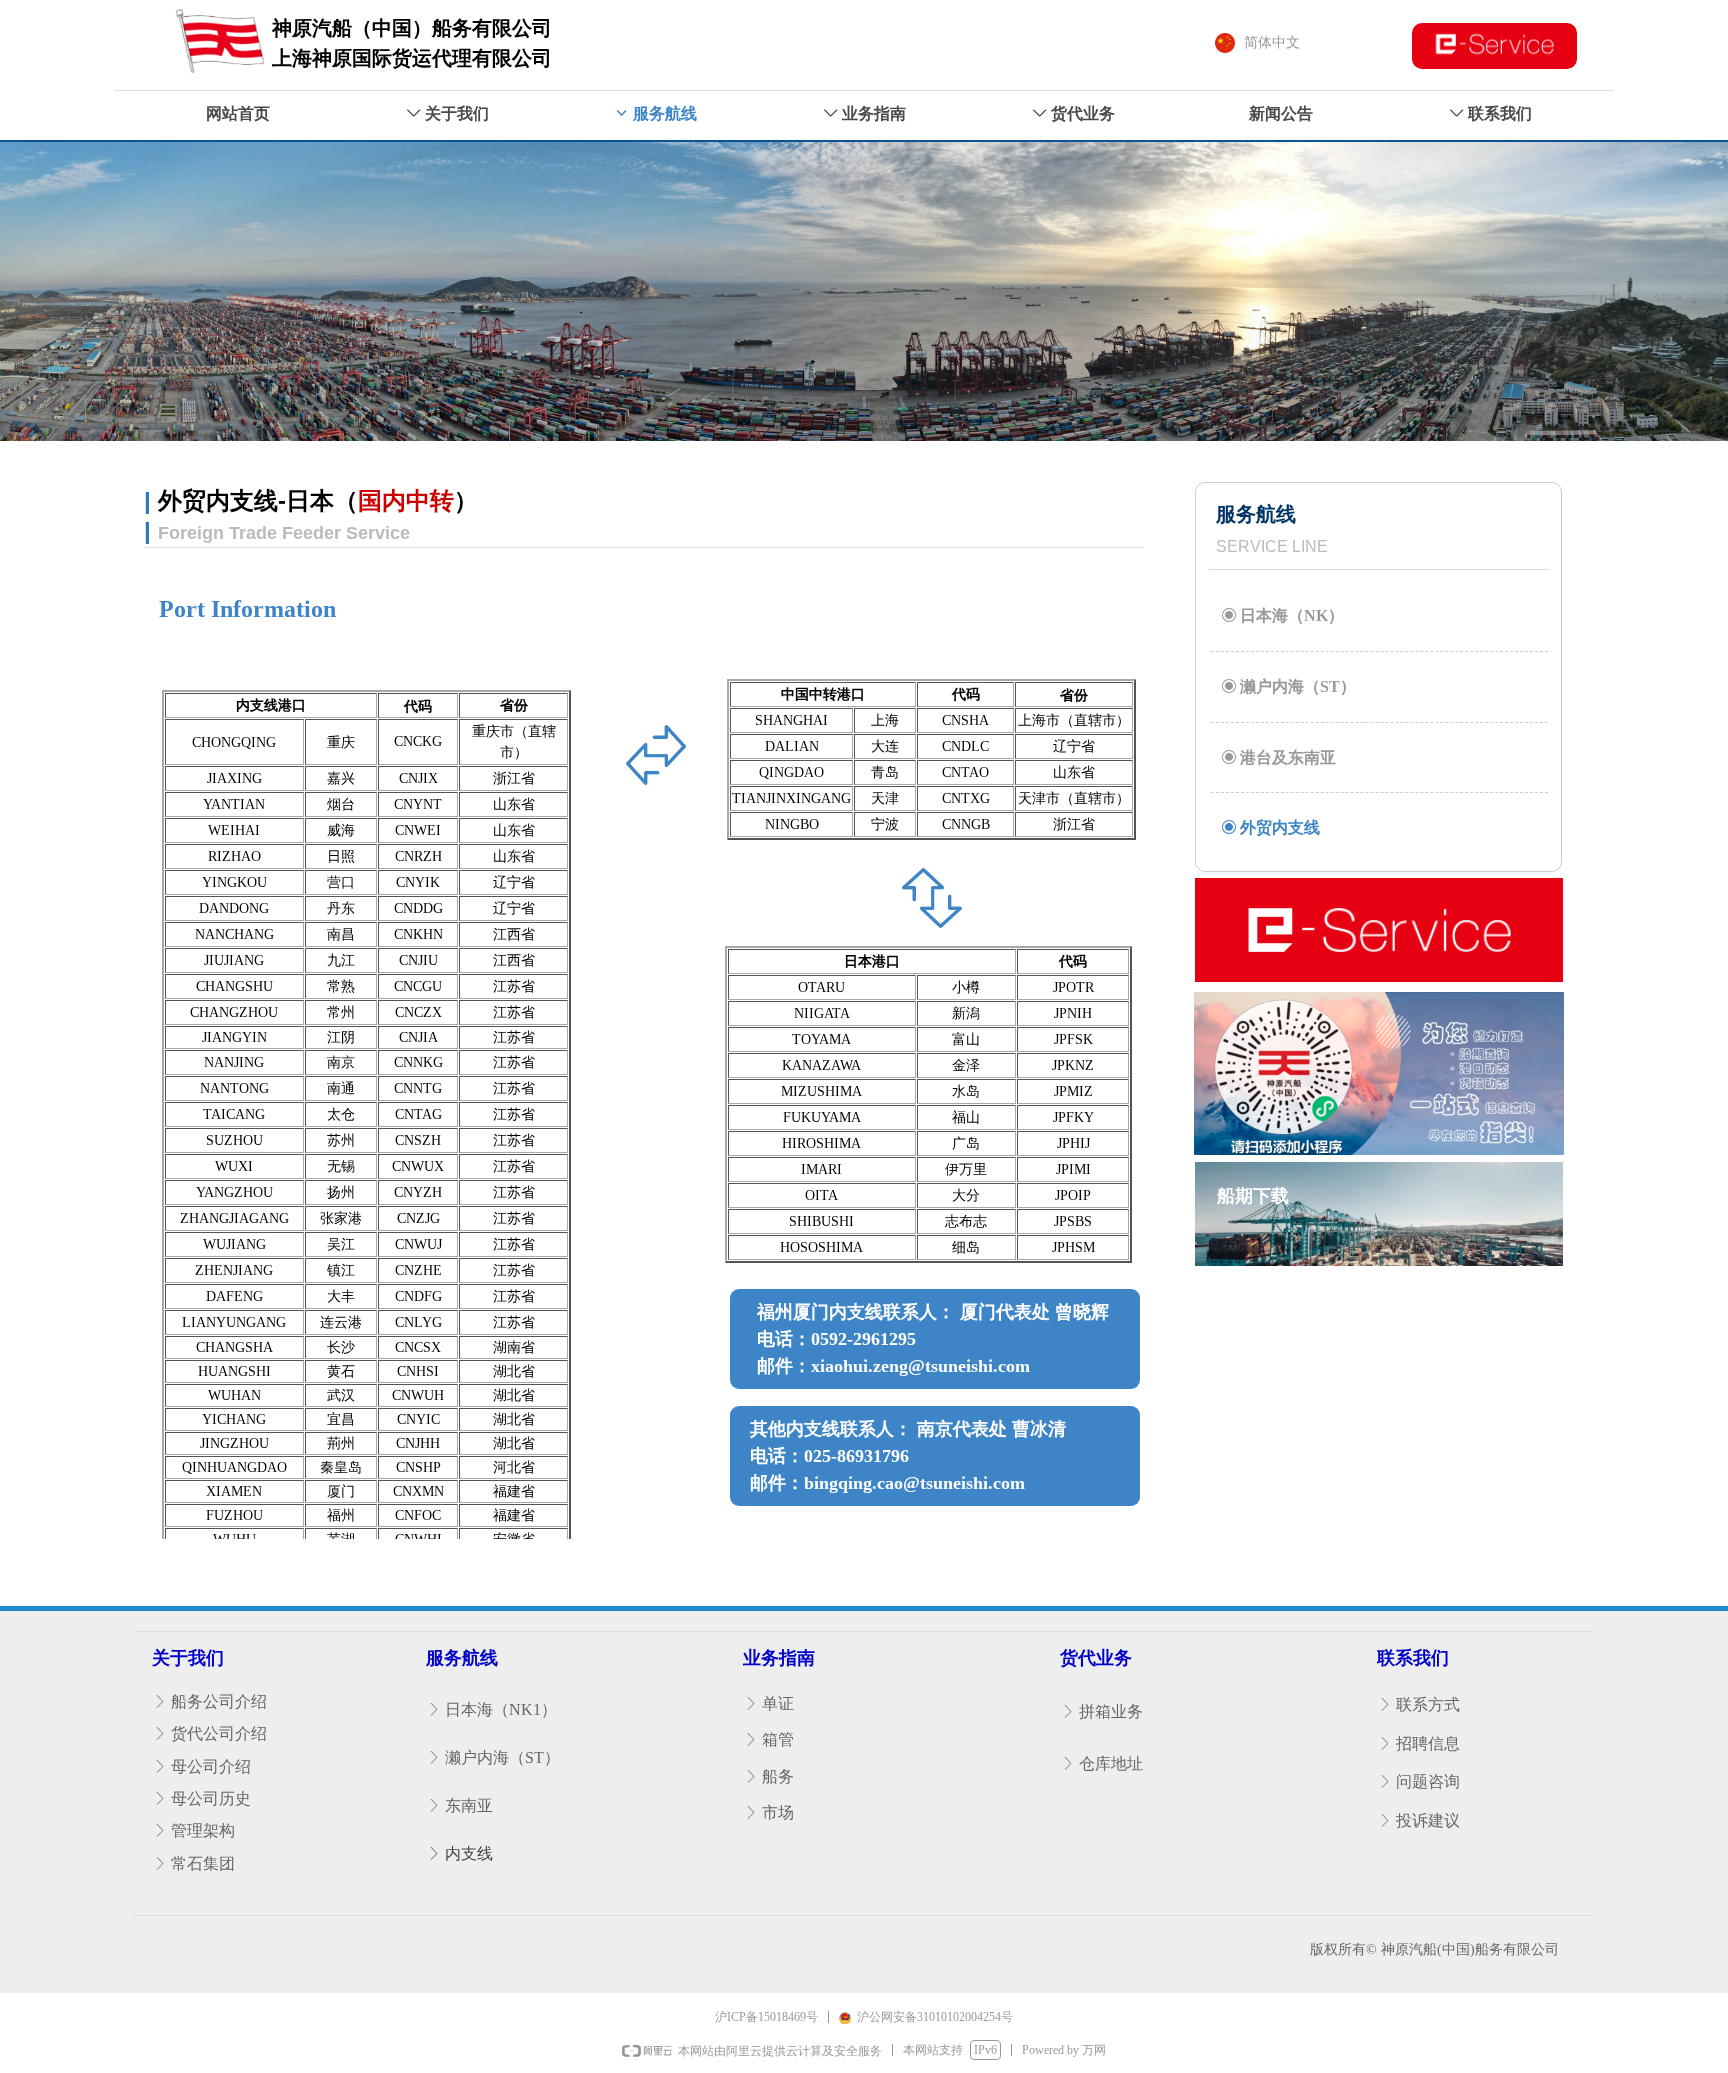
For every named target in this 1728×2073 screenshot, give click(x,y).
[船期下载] (1379, 1248)
